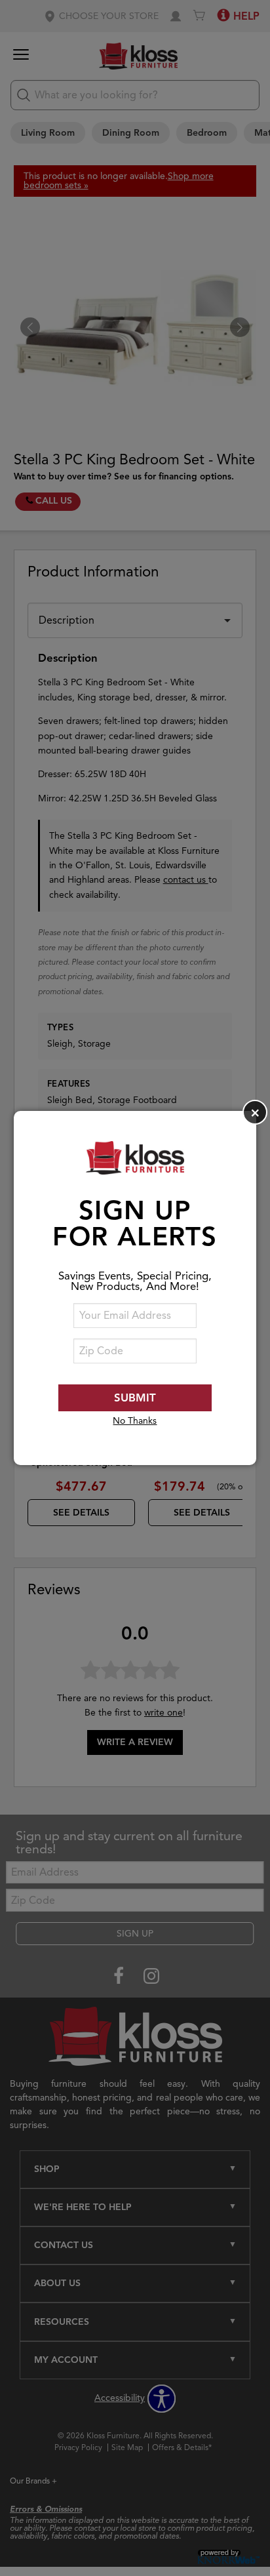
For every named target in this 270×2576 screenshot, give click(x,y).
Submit (135, 1398)
